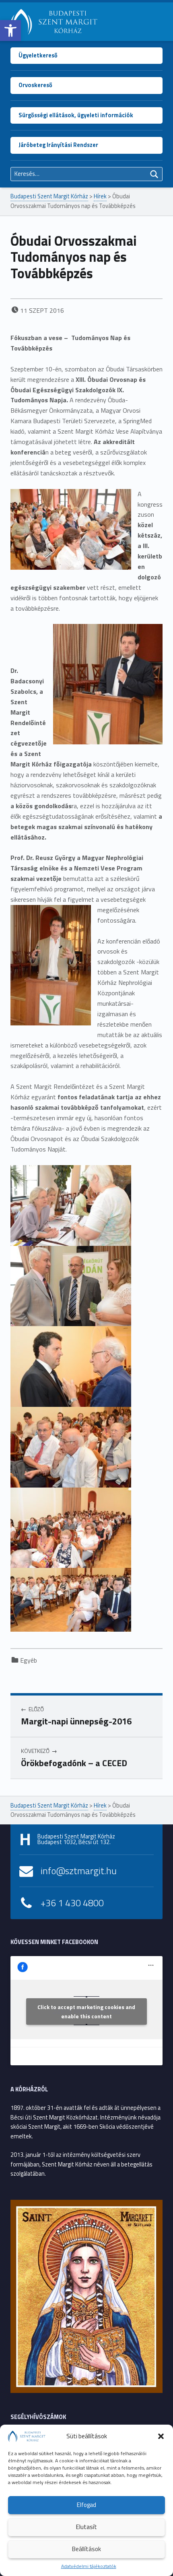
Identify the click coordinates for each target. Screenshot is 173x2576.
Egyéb (29, 1660)
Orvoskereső (35, 85)
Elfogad (86, 2505)
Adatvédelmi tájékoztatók (89, 2566)
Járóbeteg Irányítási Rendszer (58, 145)
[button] (10, 31)
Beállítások (86, 2549)
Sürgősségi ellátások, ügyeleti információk (76, 115)
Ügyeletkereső (38, 55)
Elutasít (86, 2527)
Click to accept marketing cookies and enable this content (86, 2011)
